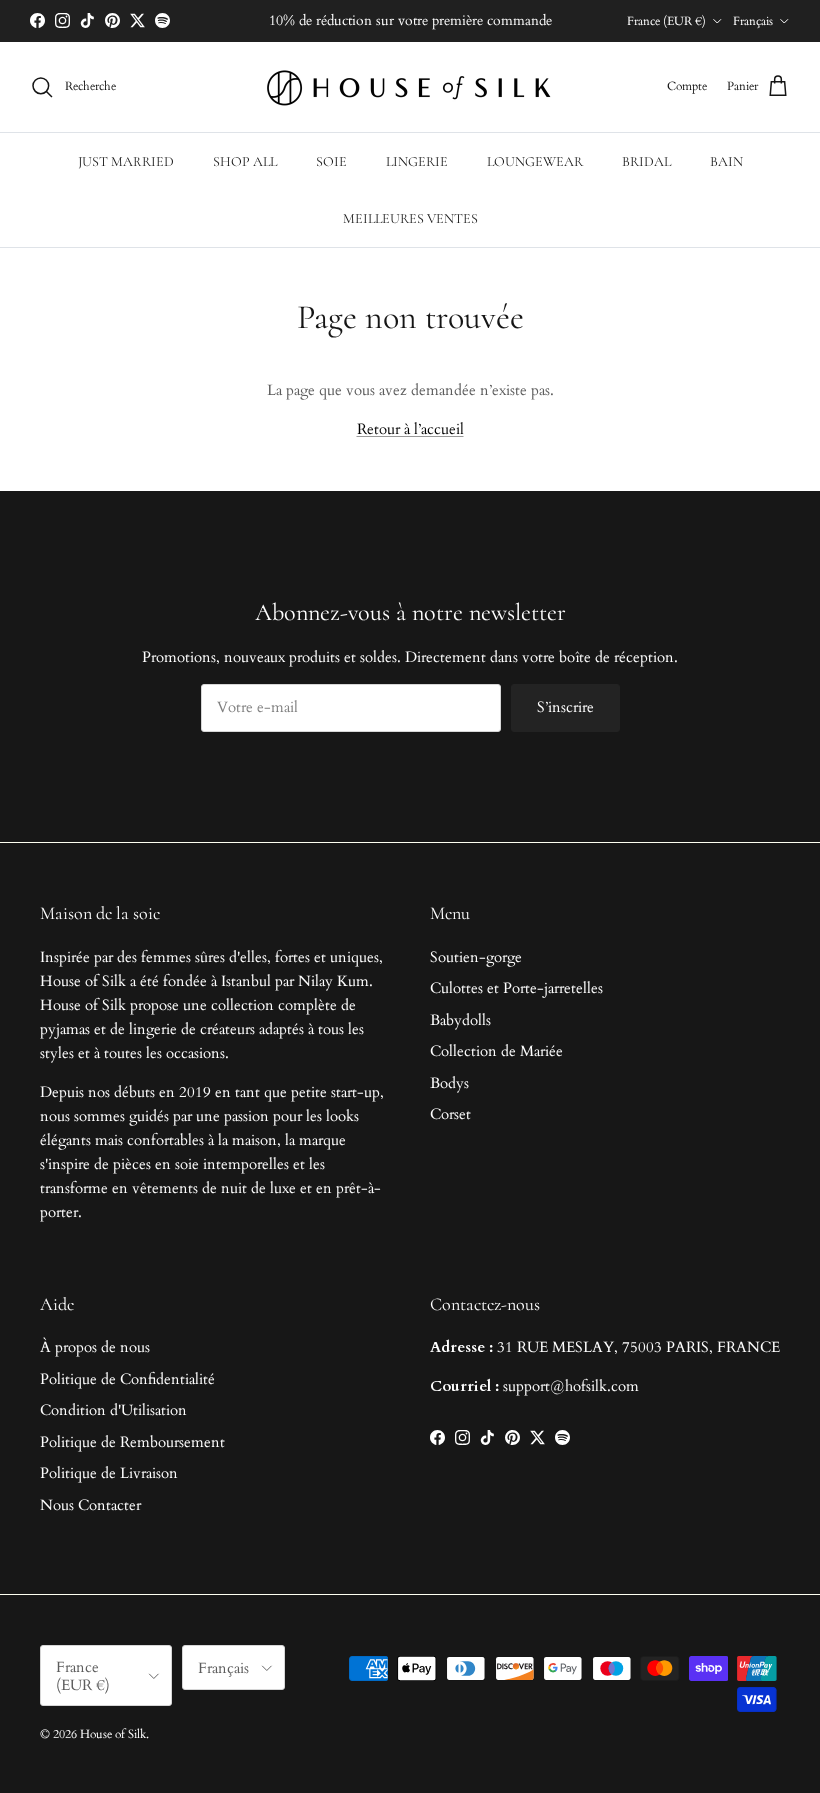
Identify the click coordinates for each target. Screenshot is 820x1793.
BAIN (726, 161)
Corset (450, 1114)
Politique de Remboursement (132, 1442)
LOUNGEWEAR (535, 161)
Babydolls (460, 1020)
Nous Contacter (90, 1505)
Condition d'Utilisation (113, 1410)
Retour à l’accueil (410, 429)
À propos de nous (95, 1347)
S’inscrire (565, 707)
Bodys (449, 1083)
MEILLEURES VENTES (410, 218)
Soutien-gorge (476, 957)
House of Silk (113, 1734)
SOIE (331, 161)
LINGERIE (417, 161)
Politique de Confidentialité (127, 1379)
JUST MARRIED (126, 161)
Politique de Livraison (109, 1473)
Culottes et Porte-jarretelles (516, 988)
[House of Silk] (410, 87)
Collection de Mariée (496, 1051)
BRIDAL (646, 161)
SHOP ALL (245, 161)
